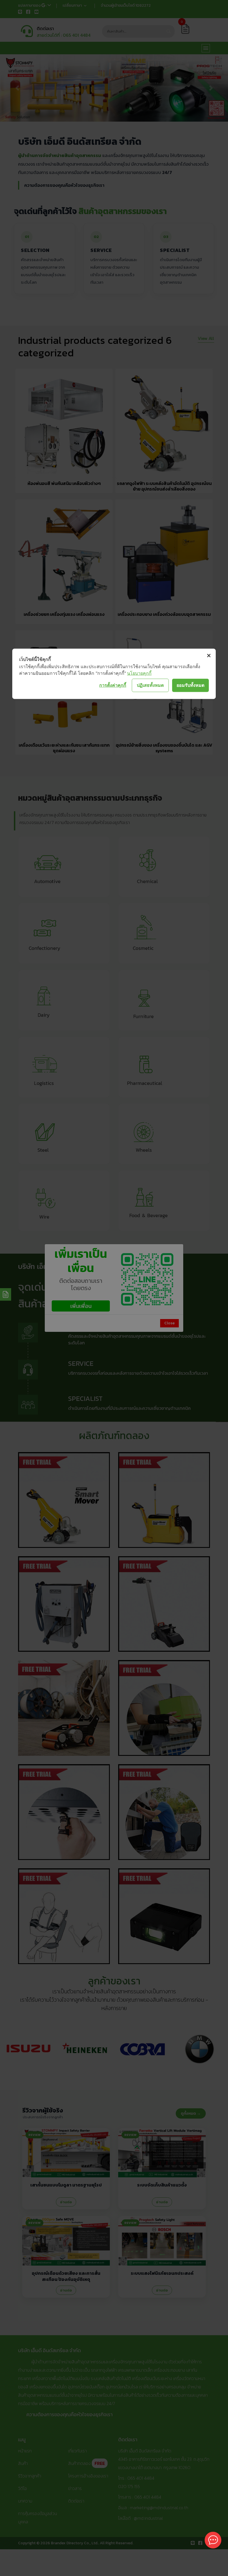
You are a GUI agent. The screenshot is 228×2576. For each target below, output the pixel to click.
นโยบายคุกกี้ (139, 673)
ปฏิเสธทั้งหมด (150, 685)
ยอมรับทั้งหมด (190, 685)
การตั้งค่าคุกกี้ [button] (113, 685)
